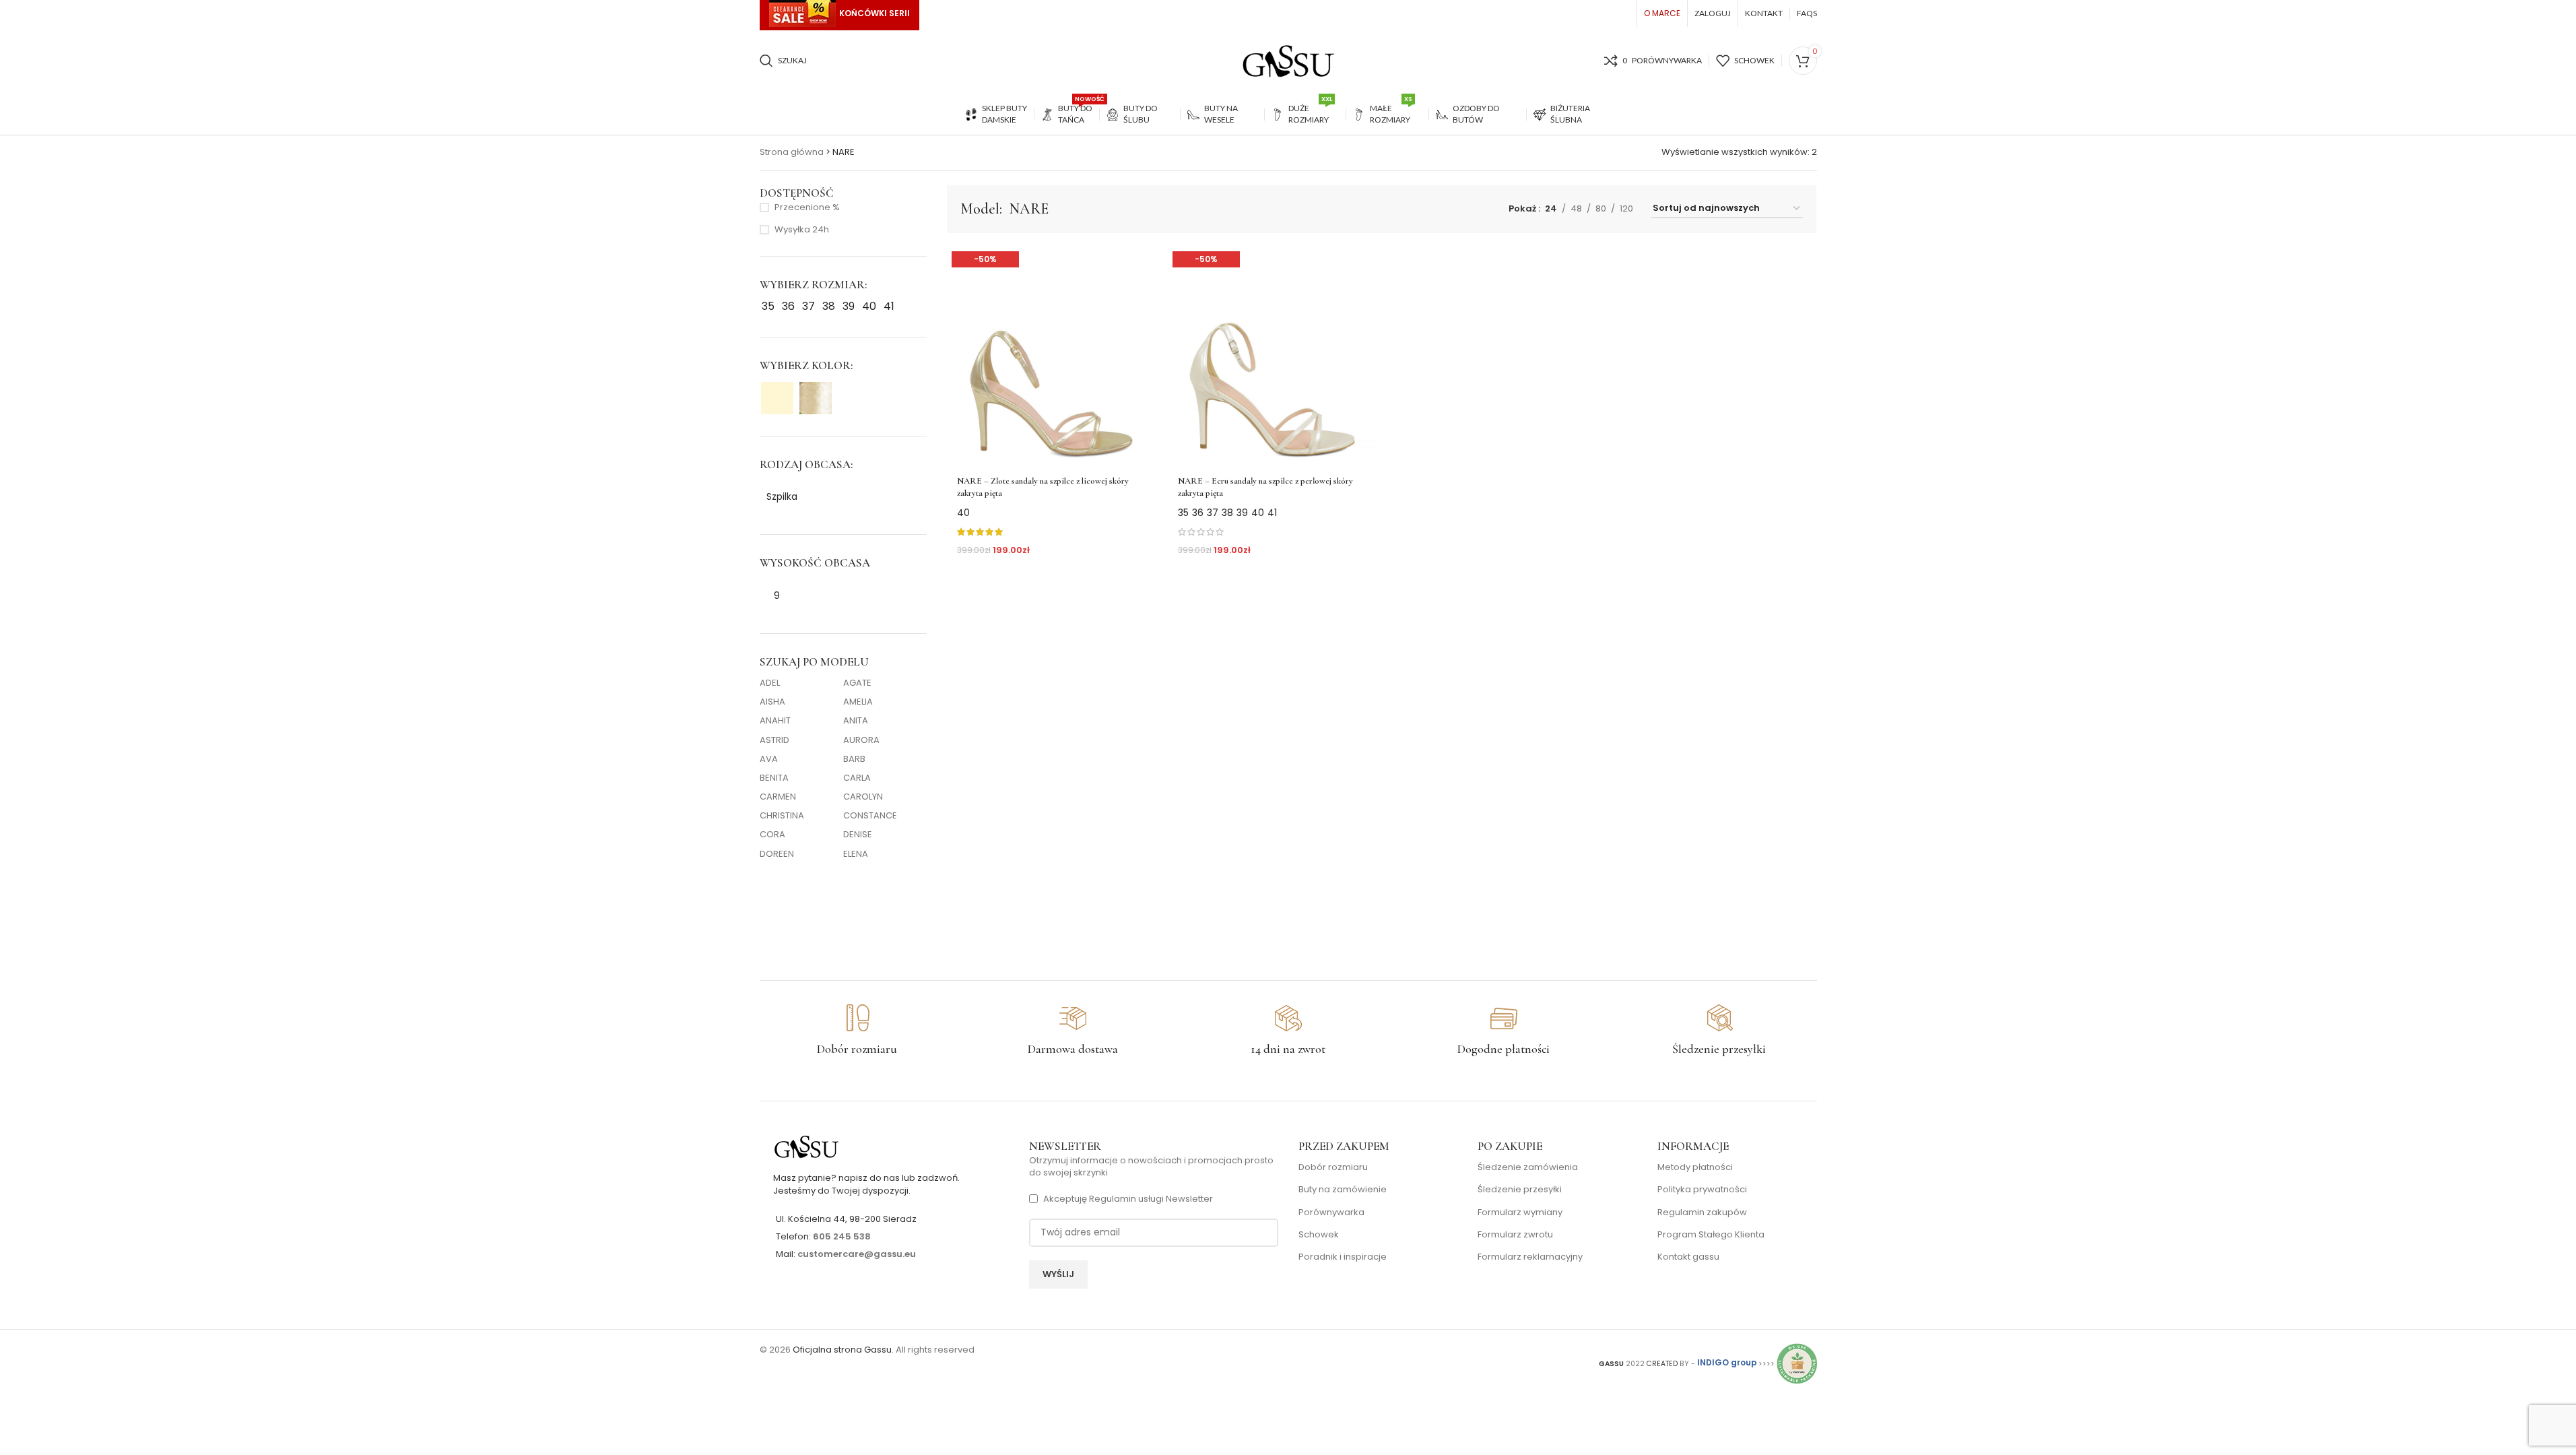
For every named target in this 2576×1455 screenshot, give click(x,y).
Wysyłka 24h (802, 230)
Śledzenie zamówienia (1528, 1167)
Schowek (1319, 1235)
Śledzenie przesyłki (1520, 1190)
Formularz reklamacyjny (1530, 1257)
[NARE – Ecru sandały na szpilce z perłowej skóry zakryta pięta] (1272, 357)
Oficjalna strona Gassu (842, 1350)
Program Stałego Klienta (1711, 1235)
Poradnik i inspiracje (1343, 1257)
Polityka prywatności (1702, 1190)
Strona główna (792, 152)
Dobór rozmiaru (1333, 1167)
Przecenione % (807, 207)
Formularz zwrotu (1515, 1235)
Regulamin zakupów (1702, 1212)
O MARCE (1662, 13)
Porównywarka (1331, 1212)
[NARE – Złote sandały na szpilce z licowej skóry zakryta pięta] (1051, 357)
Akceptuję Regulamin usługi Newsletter (1128, 1199)
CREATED (1663, 1363)
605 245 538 (842, 1236)
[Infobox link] (857, 1031)
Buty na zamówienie (1343, 1190)
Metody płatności (1695, 1167)
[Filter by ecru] (777, 398)
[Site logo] (1288, 60)
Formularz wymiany (1520, 1212)
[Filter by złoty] (816, 398)
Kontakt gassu (1688, 1257)
